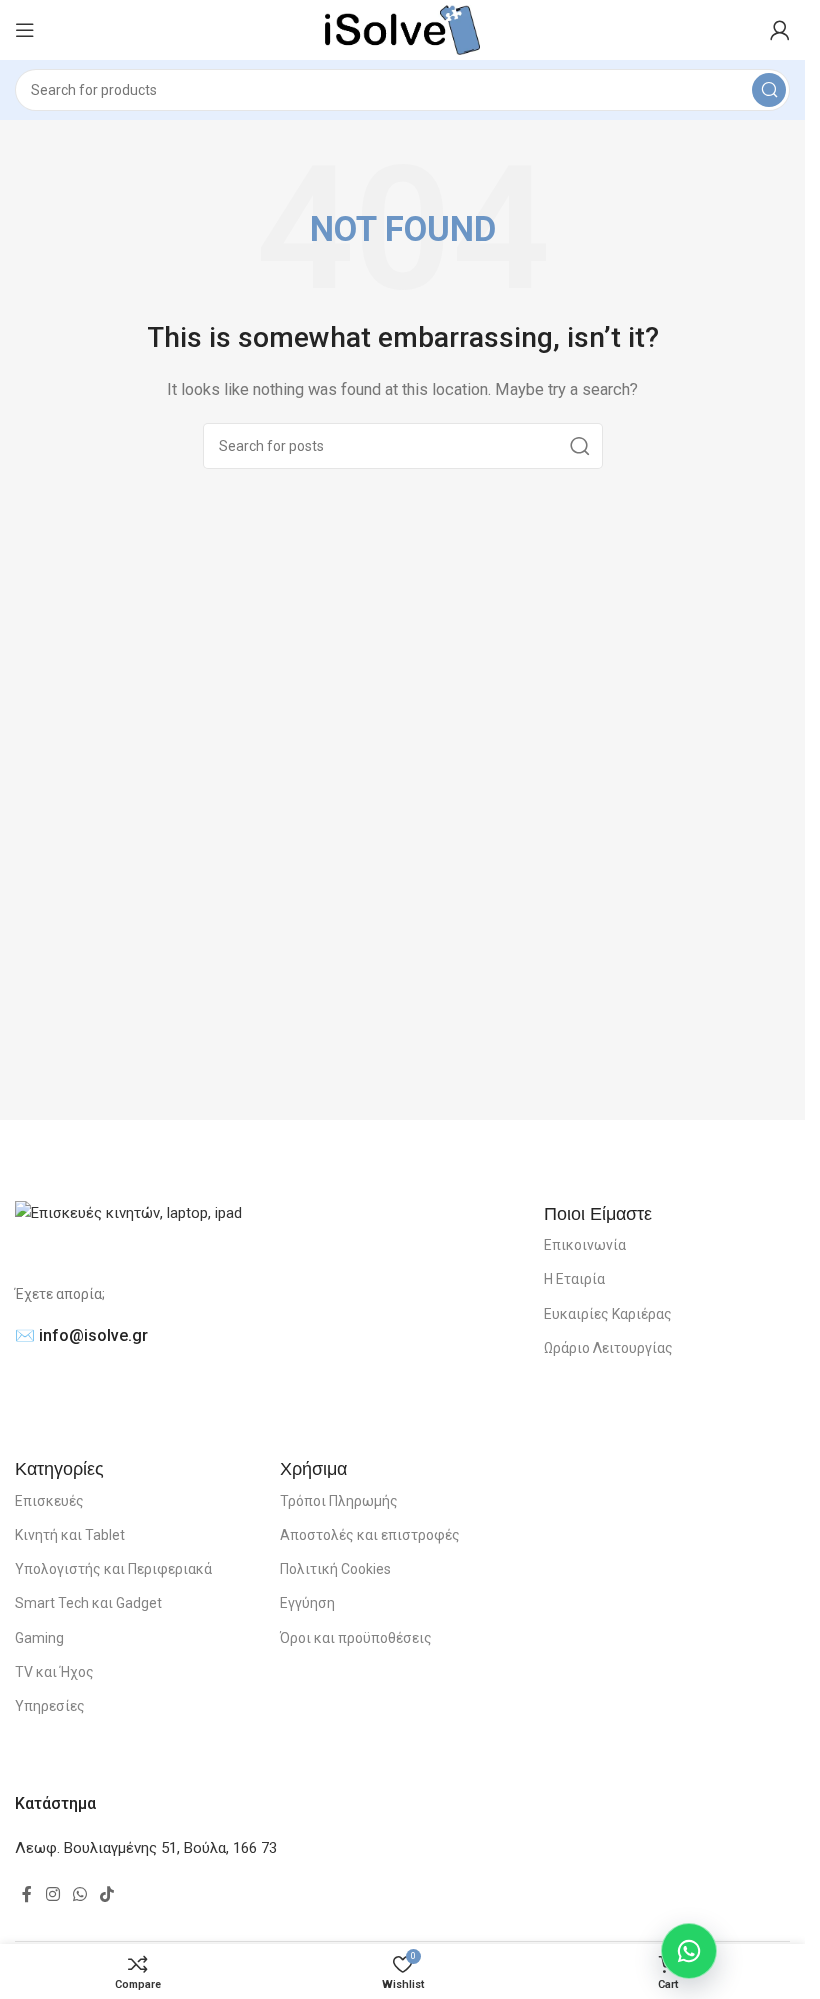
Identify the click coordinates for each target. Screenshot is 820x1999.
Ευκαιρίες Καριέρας (608, 1314)
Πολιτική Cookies (335, 1569)
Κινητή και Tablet (70, 1535)
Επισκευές (49, 1501)
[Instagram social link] (52, 1895)
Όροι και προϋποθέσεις (356, 1638)
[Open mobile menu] (25, 30)
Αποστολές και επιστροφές (370, 1535)
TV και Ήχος (54, 1672)
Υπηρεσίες (50, 1706)
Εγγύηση (307, 1603)
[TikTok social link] (107, 1895)
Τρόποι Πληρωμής (339, 1501)
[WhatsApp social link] (79, 1895)
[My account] (780, 30)
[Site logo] (402, 29)
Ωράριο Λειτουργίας (608, 1348)
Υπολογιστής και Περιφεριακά (113, 1569)
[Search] (769, 90)
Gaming (39, 1638)
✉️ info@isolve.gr (81, 1335)
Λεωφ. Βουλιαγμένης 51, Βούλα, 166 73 (146, 1848)
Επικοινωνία (585, 1245)
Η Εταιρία (574, 1279)
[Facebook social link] (27, 1895)
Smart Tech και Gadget (88, 1603)
